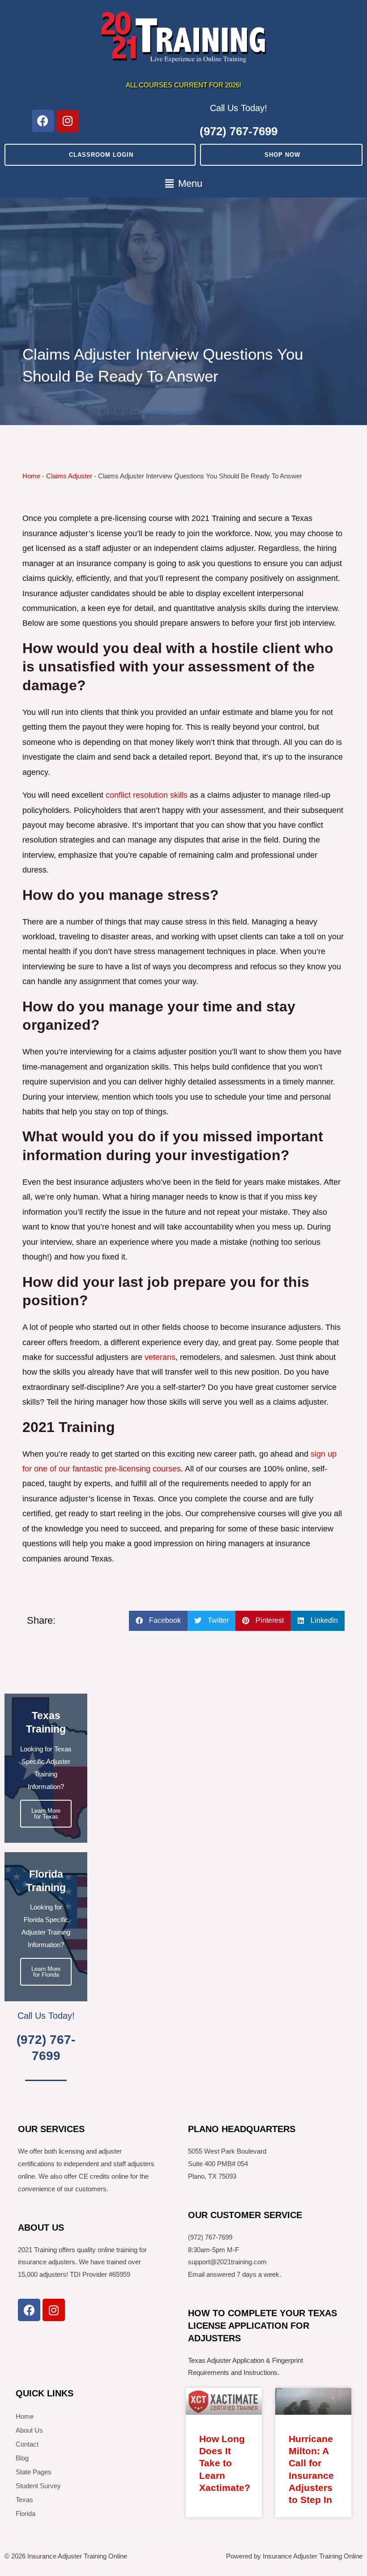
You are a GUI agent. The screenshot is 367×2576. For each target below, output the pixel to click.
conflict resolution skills (147, 795)
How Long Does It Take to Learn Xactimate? (225, 2463)
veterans (160, 1357)
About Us (29, 2430)
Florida (26, 2514)
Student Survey (38, 2486)
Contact (27, 2444)
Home (31, 476)
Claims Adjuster (69, 476)
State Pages (34, 2472)
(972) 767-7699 (239, 131)
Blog (22, 2458)
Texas (24, 2500)
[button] (183, 184)
